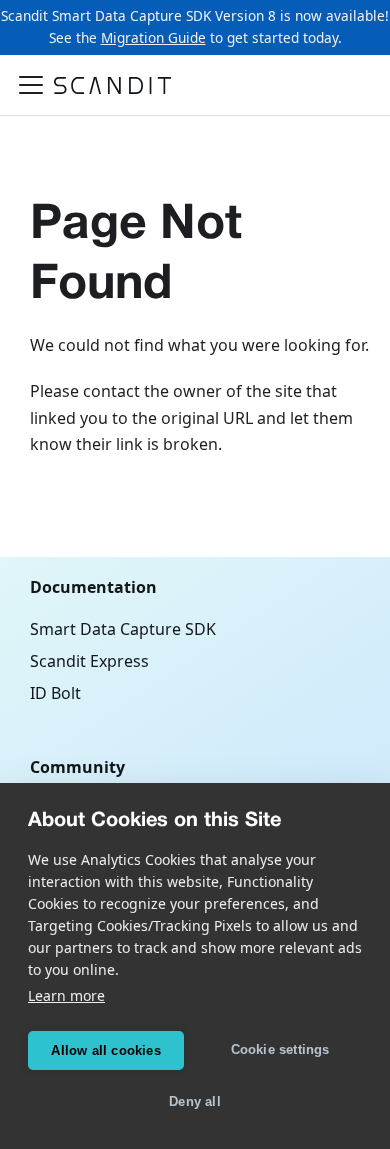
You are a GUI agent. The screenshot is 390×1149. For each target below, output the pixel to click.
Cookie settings (280, 1049)
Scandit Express (89, 661)
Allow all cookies (105, 1050)
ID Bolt (55, 693)
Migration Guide (153, 37)
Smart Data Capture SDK (123, 629)
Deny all (195, 1101)
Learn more (66, 995)
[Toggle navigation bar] (31, 85)
